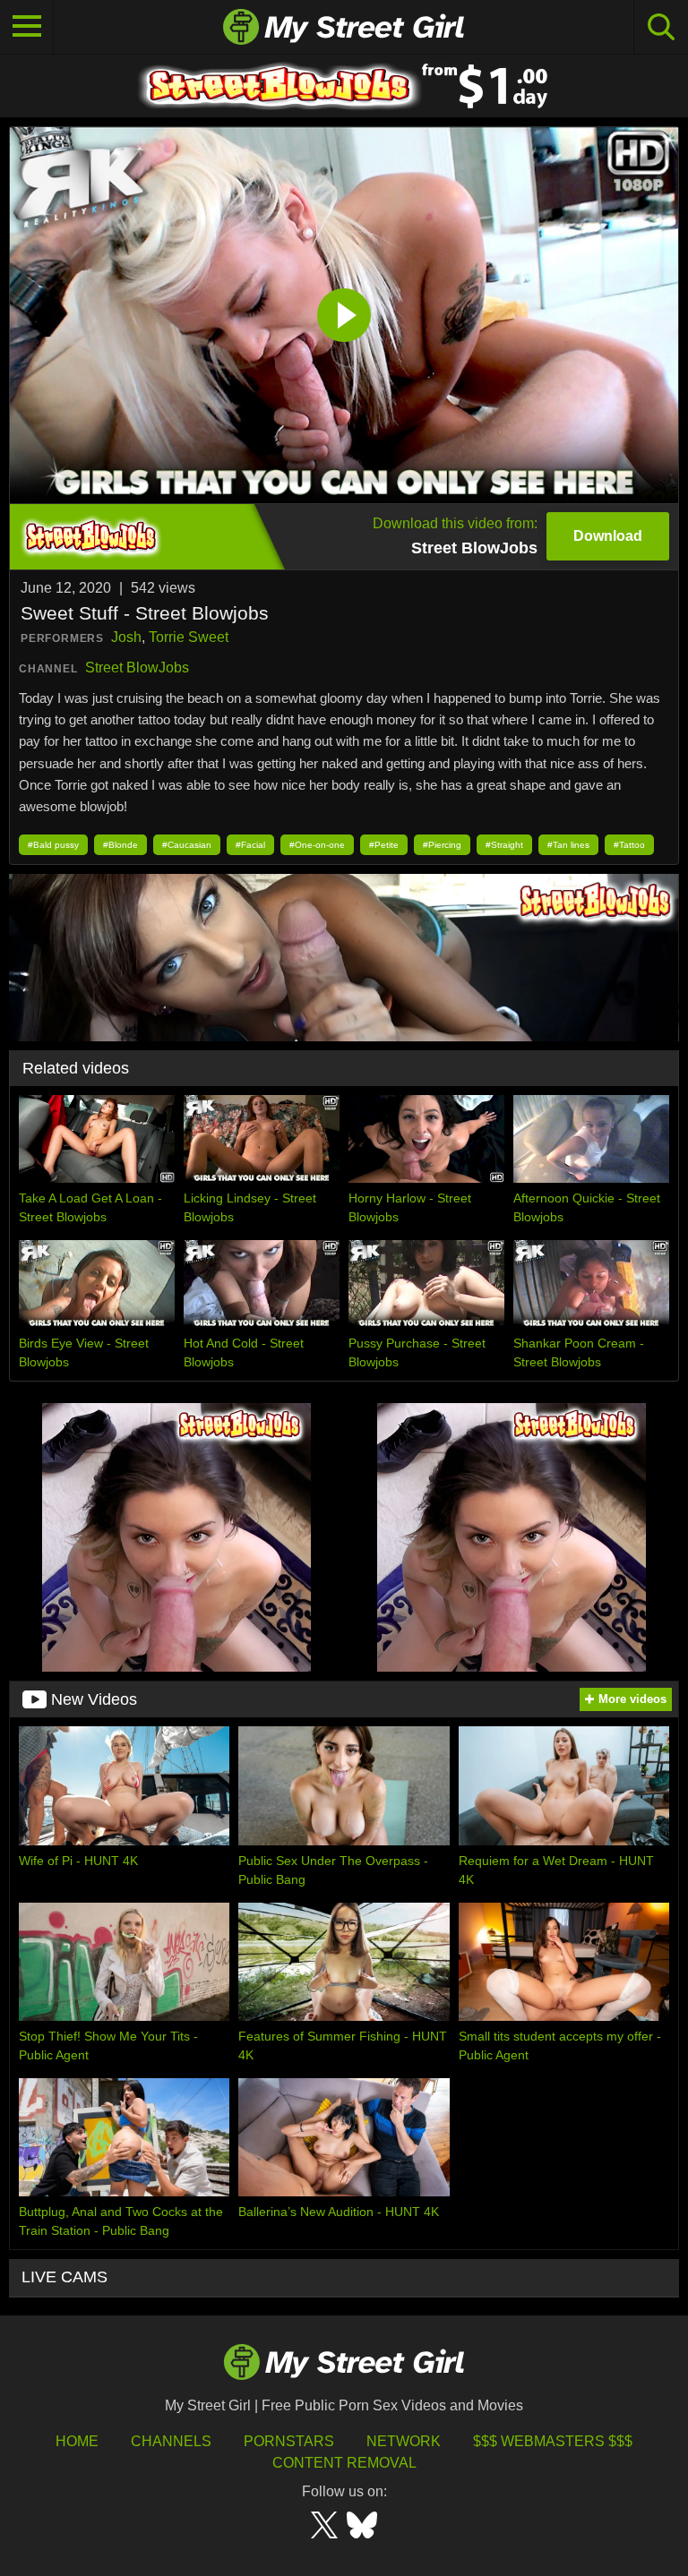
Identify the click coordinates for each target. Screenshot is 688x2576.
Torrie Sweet (189, 637)
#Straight (504, 845)
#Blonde (120, 845)
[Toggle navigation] (27, 27)
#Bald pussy (53, 845)
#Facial (250, 845)
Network (404, 2441)
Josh (126, 637)
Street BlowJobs (137, 668)
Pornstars (289, 2441)
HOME (77, 2441)
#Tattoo (629, 845)
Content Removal (344, 2463)
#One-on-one (317, 845)
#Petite (384, 845)
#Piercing (442, 845)
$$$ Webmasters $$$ (553, 2441)
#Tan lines (568, 845)
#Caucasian (187, 845)
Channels (171, 2441)
